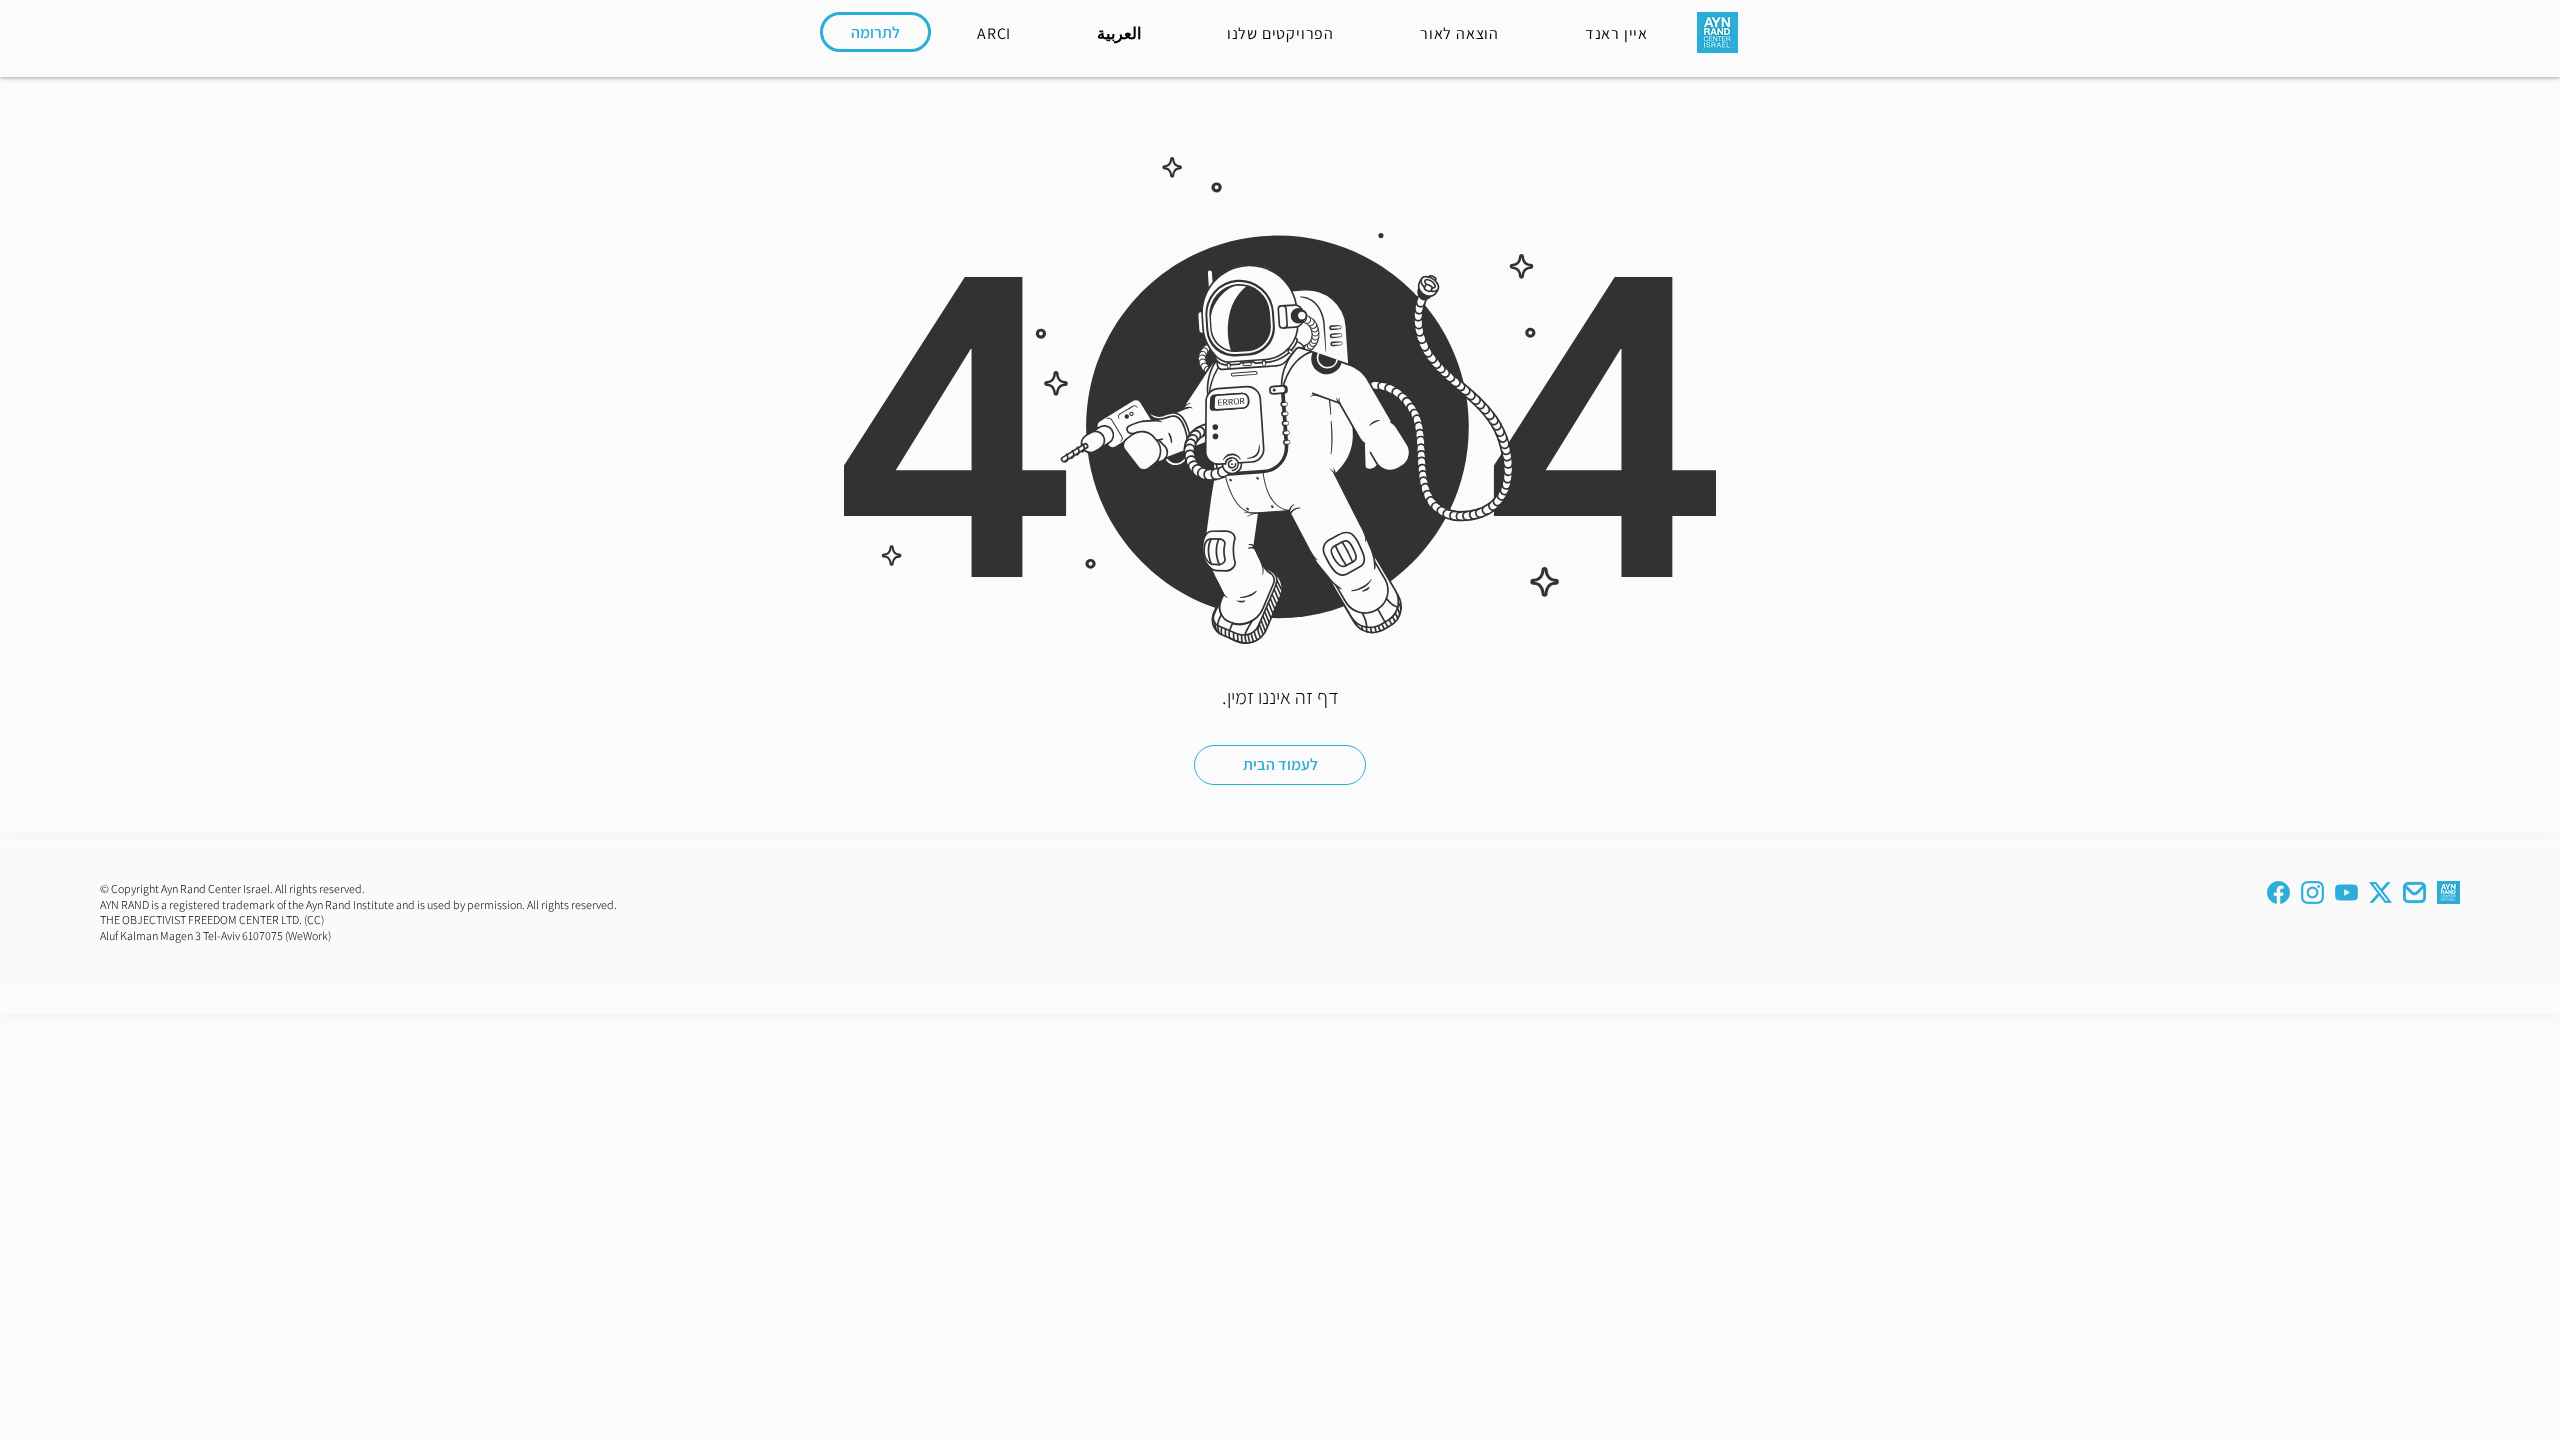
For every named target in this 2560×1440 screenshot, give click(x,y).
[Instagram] (2312, 892)
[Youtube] (2346, 892)
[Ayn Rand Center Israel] (2448, 892)
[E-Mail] (2414, 892)
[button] (1616, 32)
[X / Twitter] (2380, 892)
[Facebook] (2278, 892)
